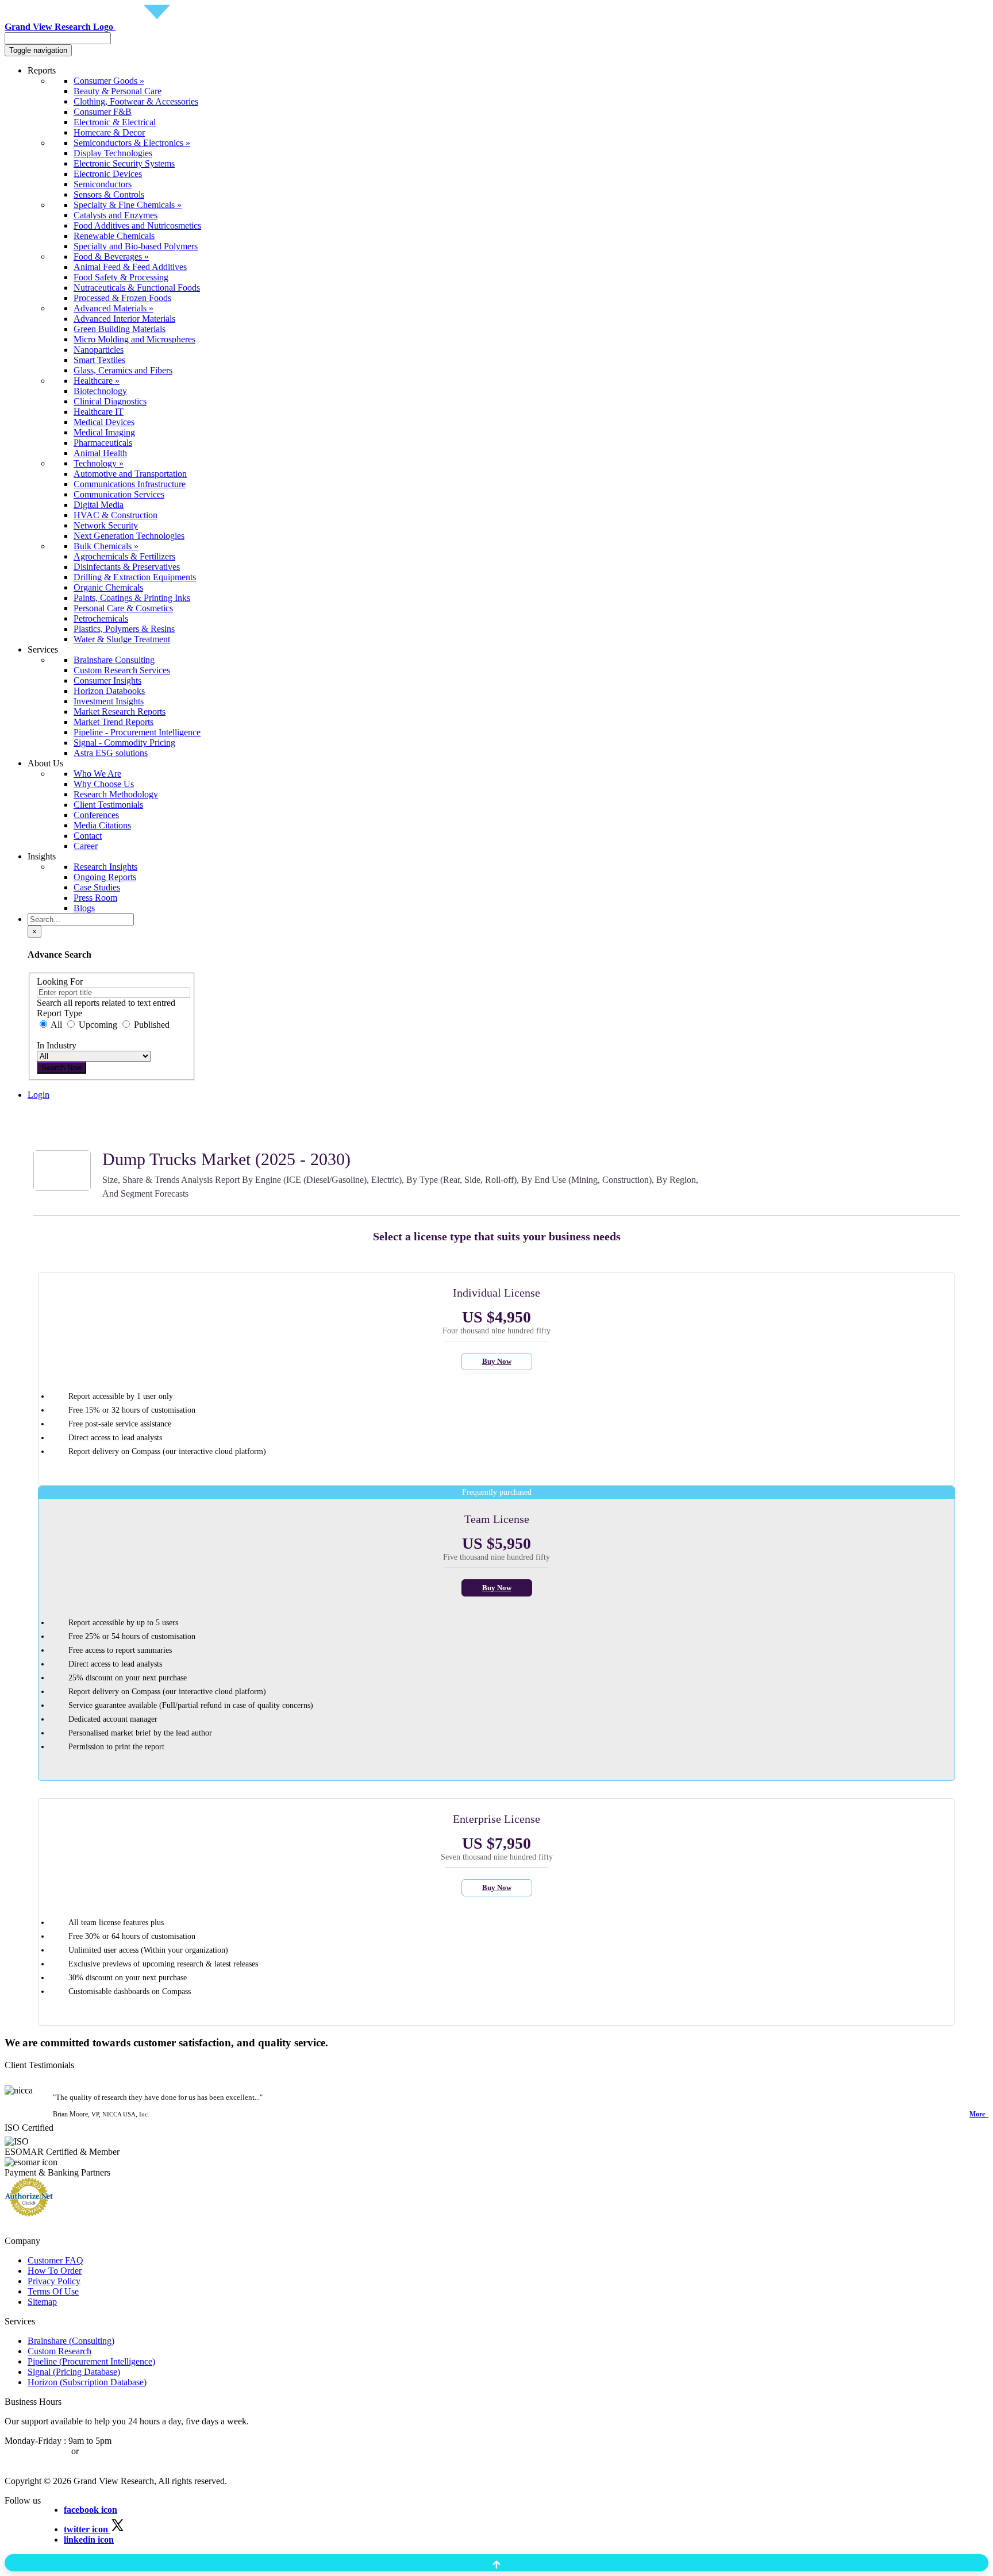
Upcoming (98, 1025)
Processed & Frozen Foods (122, 298)
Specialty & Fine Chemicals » (128, 205)
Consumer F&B (103, 112)
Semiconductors (103, 184)
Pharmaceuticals (103, 443)
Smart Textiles (99, 360)
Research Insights (105, 867)
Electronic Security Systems (124, 163)
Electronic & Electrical (115, 122)
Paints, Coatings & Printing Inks (132, 598)
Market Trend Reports (113, 722)
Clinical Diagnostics (110, 401)
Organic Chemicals (108, 587)
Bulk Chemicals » (106, 546)
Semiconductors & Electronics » (132, 143)
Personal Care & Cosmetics (123, 608)
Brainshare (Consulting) (71, 2341)
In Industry (57, 1045)
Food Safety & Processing (121, 277)
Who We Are (97, 774)
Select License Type (64, 1135)
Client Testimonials (108, 805)
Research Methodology (116, 794)
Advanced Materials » (113, 308)
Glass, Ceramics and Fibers (123, 370)
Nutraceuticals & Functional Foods (137, 288)
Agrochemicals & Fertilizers (124, 556)
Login (39, 1095)
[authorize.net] (32, 2213)
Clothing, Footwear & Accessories (136, 101)
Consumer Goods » (109, 81)
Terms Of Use (53, 2291)
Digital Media (99, 505)
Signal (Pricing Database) (74, 2372)
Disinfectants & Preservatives (127, 567)
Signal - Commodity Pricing (124, 743)
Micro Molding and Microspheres (134, 339)
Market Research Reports (120, 712)
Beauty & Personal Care (118, 91)
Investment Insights (109, 701)
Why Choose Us (104, 784)
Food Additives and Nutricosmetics (137, 225)
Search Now (61, 1068)
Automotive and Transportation (130, 474)
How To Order (55, 2271)
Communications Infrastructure (130, 484)
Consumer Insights (107, 680)
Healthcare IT (99, 412)
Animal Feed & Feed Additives (130, 267)
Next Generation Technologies (129, 536)
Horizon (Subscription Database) (87, 2382)
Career (86, 846)
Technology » (99, 463)
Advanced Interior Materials (124, 319)
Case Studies (97, 887)
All (57, 1025)
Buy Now (497, 1361)
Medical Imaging (104, 432)
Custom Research (59, 2351)
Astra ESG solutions (111, 753)
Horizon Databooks (109, 691)
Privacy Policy (54, 2281)
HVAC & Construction (116, 515)
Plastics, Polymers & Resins (124, 629)
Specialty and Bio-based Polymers (136, 246)
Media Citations (102, 825)
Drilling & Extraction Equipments (135, 577)
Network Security (106, 525)
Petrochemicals (101, 618)
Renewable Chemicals (114, 236)
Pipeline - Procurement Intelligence (137, 732)
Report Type (59, 1013)
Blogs (84, 908)
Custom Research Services (122, 670)
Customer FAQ (55, 2260)
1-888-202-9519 (111, 2451)
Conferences (96, 815)
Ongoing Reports (105, 877)
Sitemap (42, 2302)
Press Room (95, 898)
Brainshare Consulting (114, 660)
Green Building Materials (120, 329)
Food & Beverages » (111, 257)
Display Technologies (113, 153)
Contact (88, 836)
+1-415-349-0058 (37, 2451)
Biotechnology (100, 391)
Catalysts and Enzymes (116, 215)
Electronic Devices (108, 174)
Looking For (60, 982)
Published (151, 1025)
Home (39, 1115)
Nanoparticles (99, 350)
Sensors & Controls (109, 194)
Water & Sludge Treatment (122, 639)
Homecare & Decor (109, 132)
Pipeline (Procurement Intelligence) (91, 2361)
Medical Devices (104, 422)
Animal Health (100, 453)
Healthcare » (97, 381)
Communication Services (119, 494)
